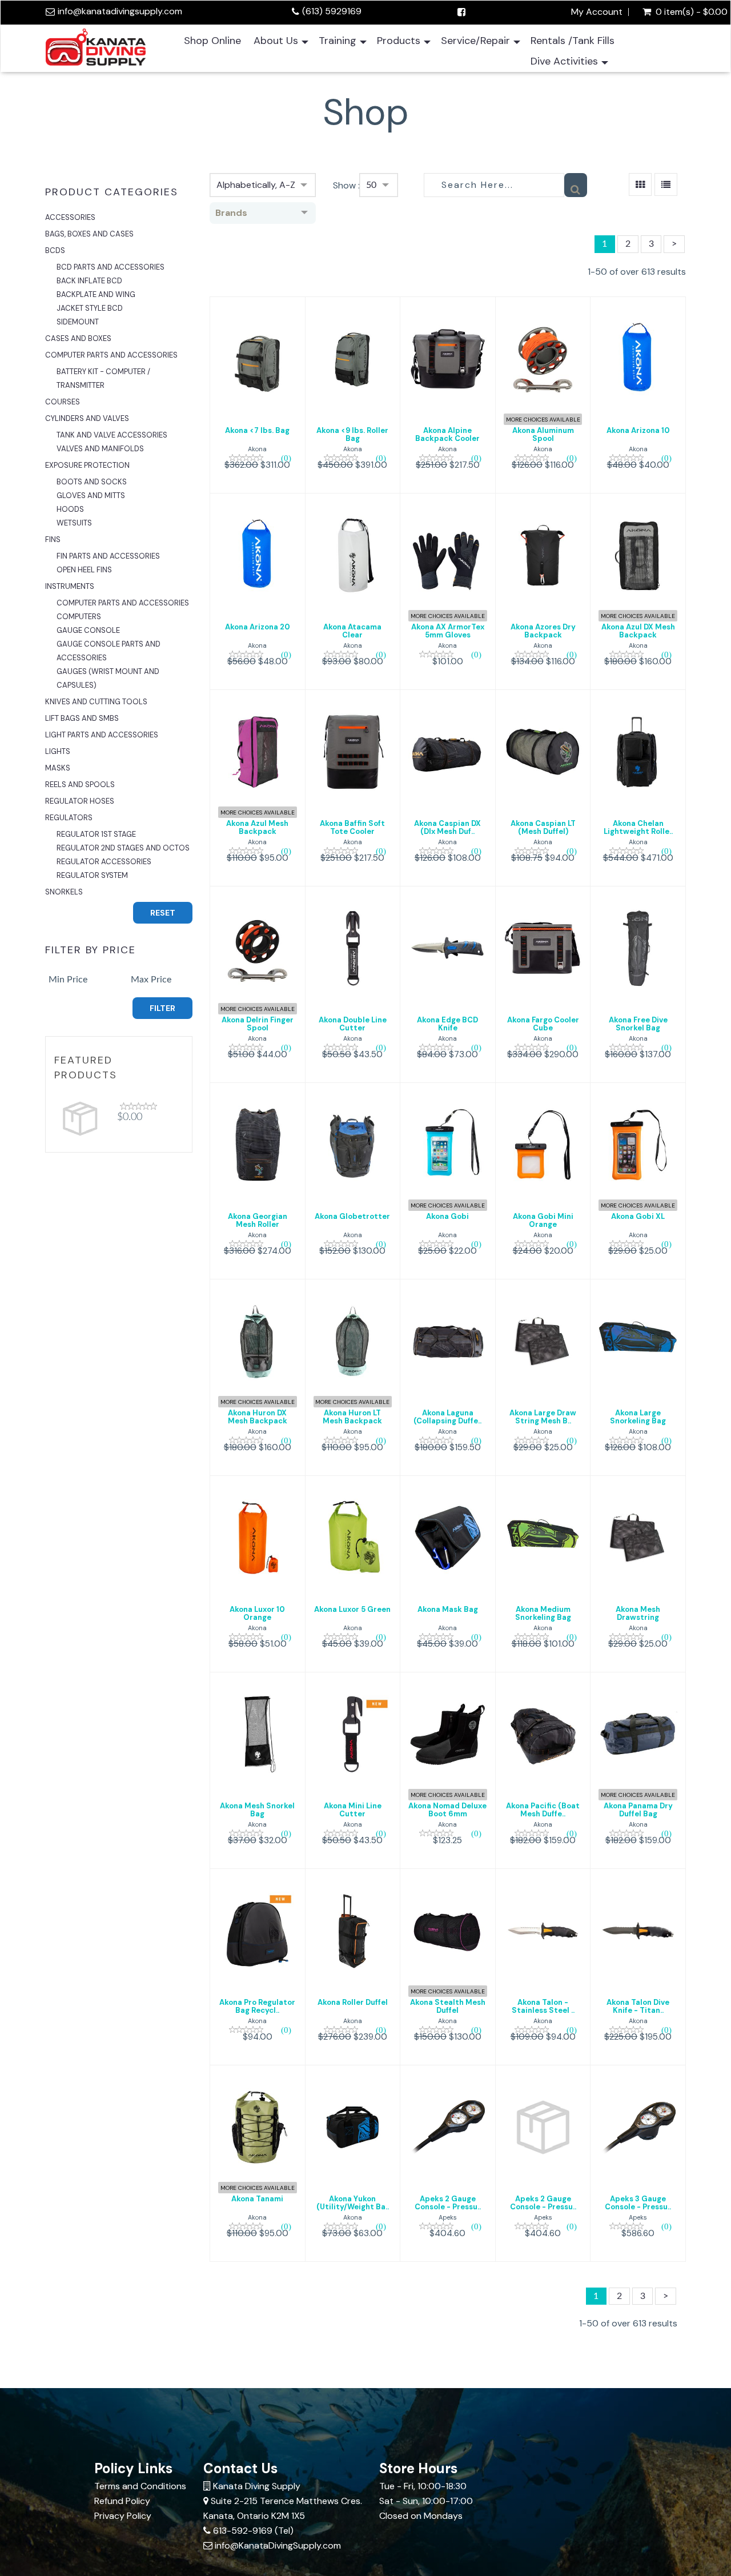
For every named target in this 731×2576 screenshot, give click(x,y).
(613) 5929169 (332, 11)
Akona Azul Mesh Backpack (257, 827)
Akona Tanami (257, 2199)
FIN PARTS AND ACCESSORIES (108, 556)
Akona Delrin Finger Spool (258, 1024)
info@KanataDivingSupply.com (278, 2545)
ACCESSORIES (70, 217)
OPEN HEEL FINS (84, 570)
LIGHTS (58, 751)
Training (338, 41)
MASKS (58, 768)
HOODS (70, 509)
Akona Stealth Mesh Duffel (448, 2006)
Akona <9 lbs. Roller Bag (352, 434)
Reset (163, 913)
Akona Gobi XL (638, 1216)
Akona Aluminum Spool (543, 434)
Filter (162, 1008)
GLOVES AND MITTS (91, 495)
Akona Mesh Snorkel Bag (257, 1810)
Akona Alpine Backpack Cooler (447, 434)
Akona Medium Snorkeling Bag (543, 1613)
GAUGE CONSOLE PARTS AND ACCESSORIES (109, 651)
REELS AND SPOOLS (80, 785)
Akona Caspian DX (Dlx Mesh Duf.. (447, 827)
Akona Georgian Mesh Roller (258, 1220)
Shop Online (212, 41)
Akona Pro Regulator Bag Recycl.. (257, 2006)
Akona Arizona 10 (638, 430)
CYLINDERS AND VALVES (87, 418)
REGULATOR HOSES (80, 801)
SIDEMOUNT (78, 322)
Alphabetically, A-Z (256, 185)
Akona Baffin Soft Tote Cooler (352, 827)
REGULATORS (69, 818)
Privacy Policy (123, 2516)
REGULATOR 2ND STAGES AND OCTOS (123, 848)
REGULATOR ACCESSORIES (104, 862)
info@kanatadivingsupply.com (120, 11)
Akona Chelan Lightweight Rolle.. (638, 827)
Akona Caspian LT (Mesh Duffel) (543, 827)
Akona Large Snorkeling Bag (638, 1417)
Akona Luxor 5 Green (352, 1609)
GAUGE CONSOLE (88, 630)
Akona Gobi (447, 1216)
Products (399, 41)
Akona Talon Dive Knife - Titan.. (638, 2006)
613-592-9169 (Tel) (253, 2531)
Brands (231, 213)
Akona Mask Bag (448, 1609)
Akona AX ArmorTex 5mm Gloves (448, 631)
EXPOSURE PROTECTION (87, 465)
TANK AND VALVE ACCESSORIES (112, 435)
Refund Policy (122, 2501)
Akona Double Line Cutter (353, 1024)
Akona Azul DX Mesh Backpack (638, 631)
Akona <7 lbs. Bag (257, 430)
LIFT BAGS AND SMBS (82, 718)
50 (371, 185)
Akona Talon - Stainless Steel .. (543, 2006)
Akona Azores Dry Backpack (543, 631)
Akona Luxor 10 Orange (257, 1613)
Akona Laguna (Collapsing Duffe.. (447, 1417)
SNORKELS (64, 892)
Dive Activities (564, 61)
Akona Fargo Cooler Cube (543, 1024)
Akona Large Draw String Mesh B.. (543, 1417)
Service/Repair (475, 41)
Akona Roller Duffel (353, 2002)
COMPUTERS (79, 617)
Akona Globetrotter (352, 1216)
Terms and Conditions (140, 2486)
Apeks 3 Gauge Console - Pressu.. (638, 2203)
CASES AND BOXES (78, 338)
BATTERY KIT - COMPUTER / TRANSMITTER (103, 378)
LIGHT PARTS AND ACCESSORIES (102, 735)
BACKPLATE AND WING (96, 294)
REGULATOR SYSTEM (92, 875)
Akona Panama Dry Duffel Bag (638, 1810)
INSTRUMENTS (70, 586)
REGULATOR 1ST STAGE (96, 834)
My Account (597, 12)
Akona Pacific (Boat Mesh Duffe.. (543, 1810)
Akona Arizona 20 (258, 627)
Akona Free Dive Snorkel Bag (638, 1024)
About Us (276, 41)
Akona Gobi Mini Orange (543, 1220)
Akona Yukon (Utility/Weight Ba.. (353, 2203)
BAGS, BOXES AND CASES (89, 234)
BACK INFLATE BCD (89, 281)
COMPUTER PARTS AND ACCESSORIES (111, 355)
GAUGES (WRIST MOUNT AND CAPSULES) (108, 678)
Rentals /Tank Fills (573, 41)
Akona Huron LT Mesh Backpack (352, 1417)
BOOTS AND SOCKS (92, 482)
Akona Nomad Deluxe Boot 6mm (447, 1810)
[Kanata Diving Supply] (96, 46)
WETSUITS (74, 523)
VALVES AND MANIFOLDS (100, 449)
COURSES (63, 402)
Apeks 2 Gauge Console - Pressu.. (448, 2203)
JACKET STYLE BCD (90, 308)
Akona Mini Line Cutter (353, 1810)
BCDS (55, 250)
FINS (53, 539)
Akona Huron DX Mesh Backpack (258, 1417)
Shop (366, 112)
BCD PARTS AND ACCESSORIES (111, 267)
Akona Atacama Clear (352, 631)
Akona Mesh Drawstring (638, 1613)
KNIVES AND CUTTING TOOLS (96, 702)
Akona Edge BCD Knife (447, 1024)
